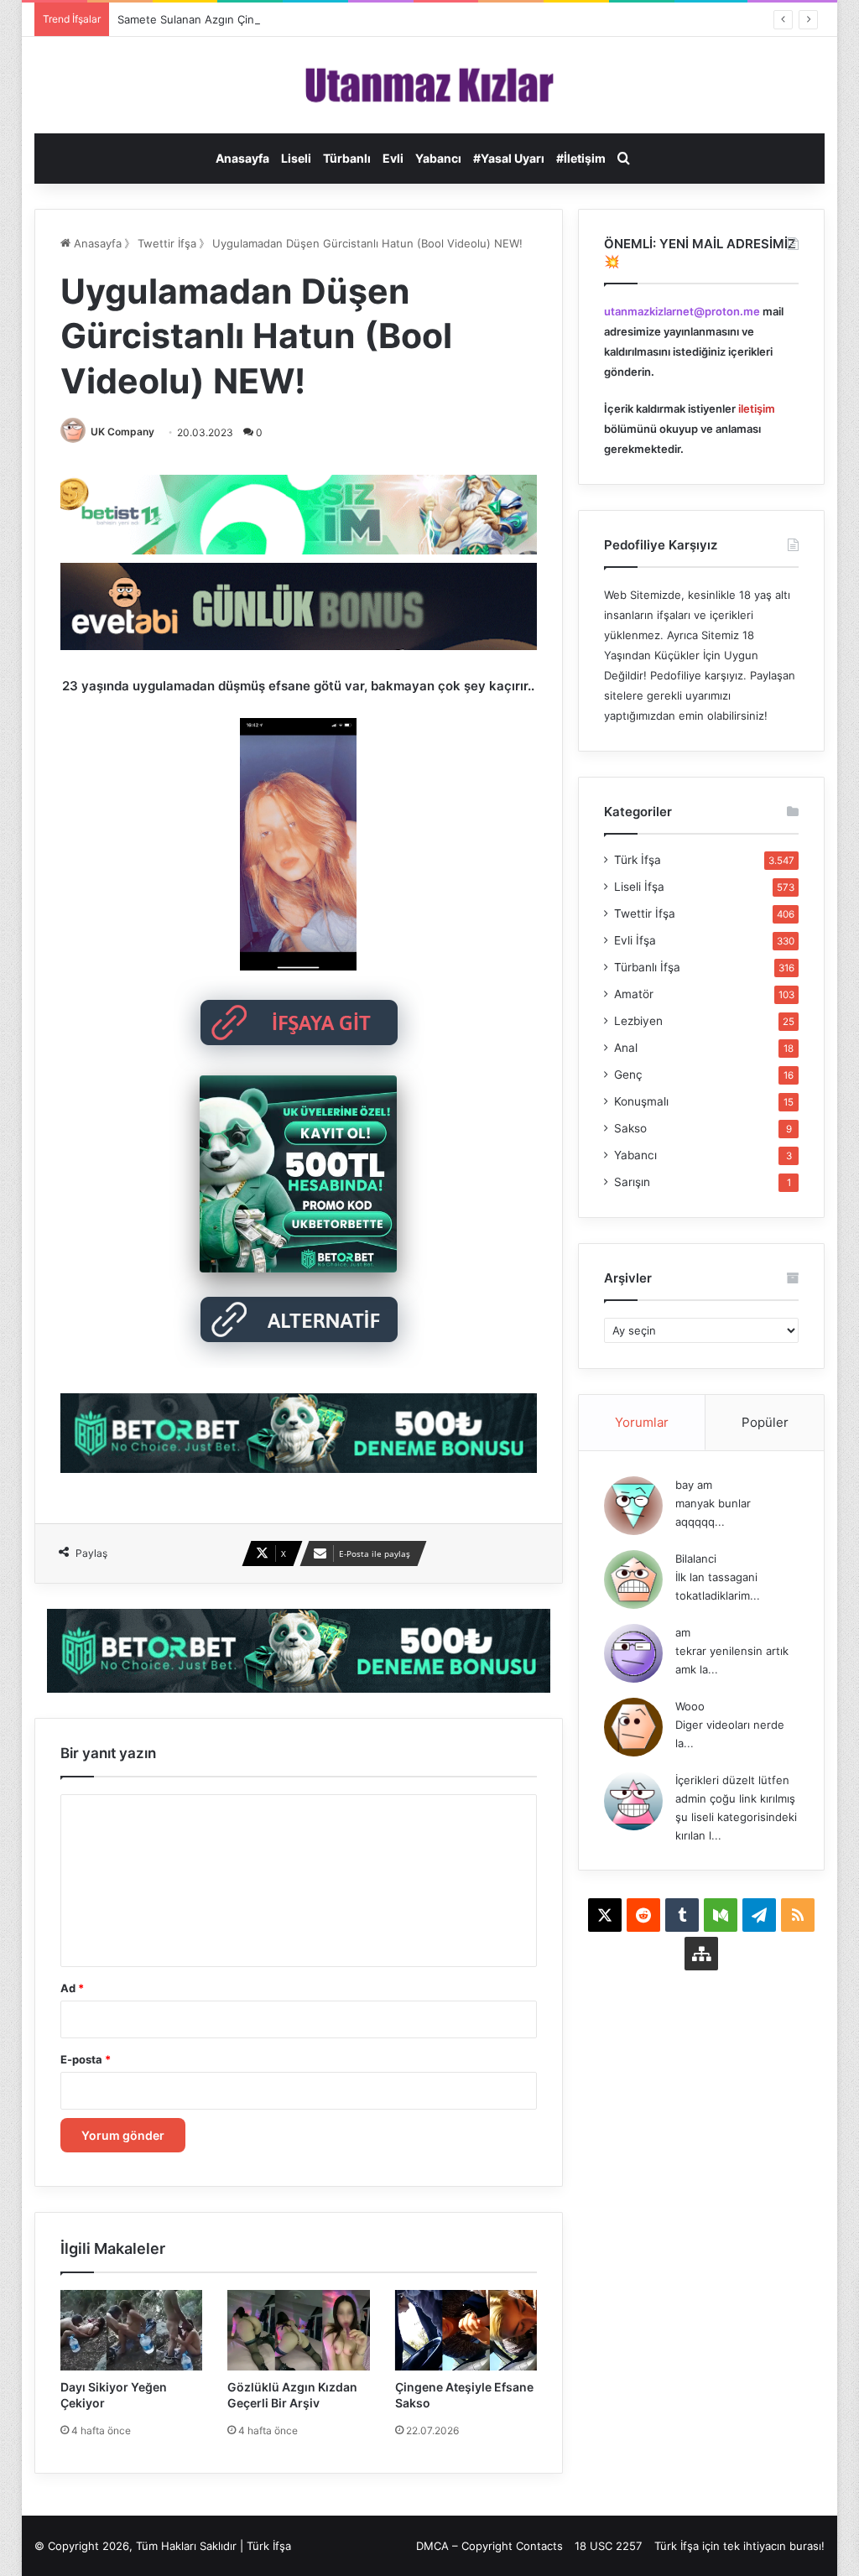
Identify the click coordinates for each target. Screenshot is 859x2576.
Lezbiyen (638, 1021)
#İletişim (581, 158)
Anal (626, 1048)
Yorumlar (642, 1422)
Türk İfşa (638, 860)
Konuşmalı (641, 1101)
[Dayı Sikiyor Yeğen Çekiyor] (132, 2330)
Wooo (690, 1706)
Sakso (630, 1128)
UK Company (122, 432)
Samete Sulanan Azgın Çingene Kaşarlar (221, 19)
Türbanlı (347, 158)
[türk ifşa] (430, 85)
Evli (393, 158)
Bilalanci (696, 1559)
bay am (694, 1485)
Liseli (296, 158)
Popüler (765, 1422)
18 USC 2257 (608, 2546)
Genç (628, 1075)
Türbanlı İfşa (647, 967)
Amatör (634, 994)
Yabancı (438, 158)
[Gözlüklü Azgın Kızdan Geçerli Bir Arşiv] (299, 2330)
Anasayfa (242, 158)
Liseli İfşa (639, 887)
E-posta (86, 2059)
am (683, 1632)
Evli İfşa (635, 940)
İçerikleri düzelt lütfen (732, 1780)
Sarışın (632, 1182)
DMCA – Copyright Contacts (489, 2546)
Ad (72, 1988)
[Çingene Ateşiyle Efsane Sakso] (466, 2330)
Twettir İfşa (167, 243)
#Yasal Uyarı (509, 158)
